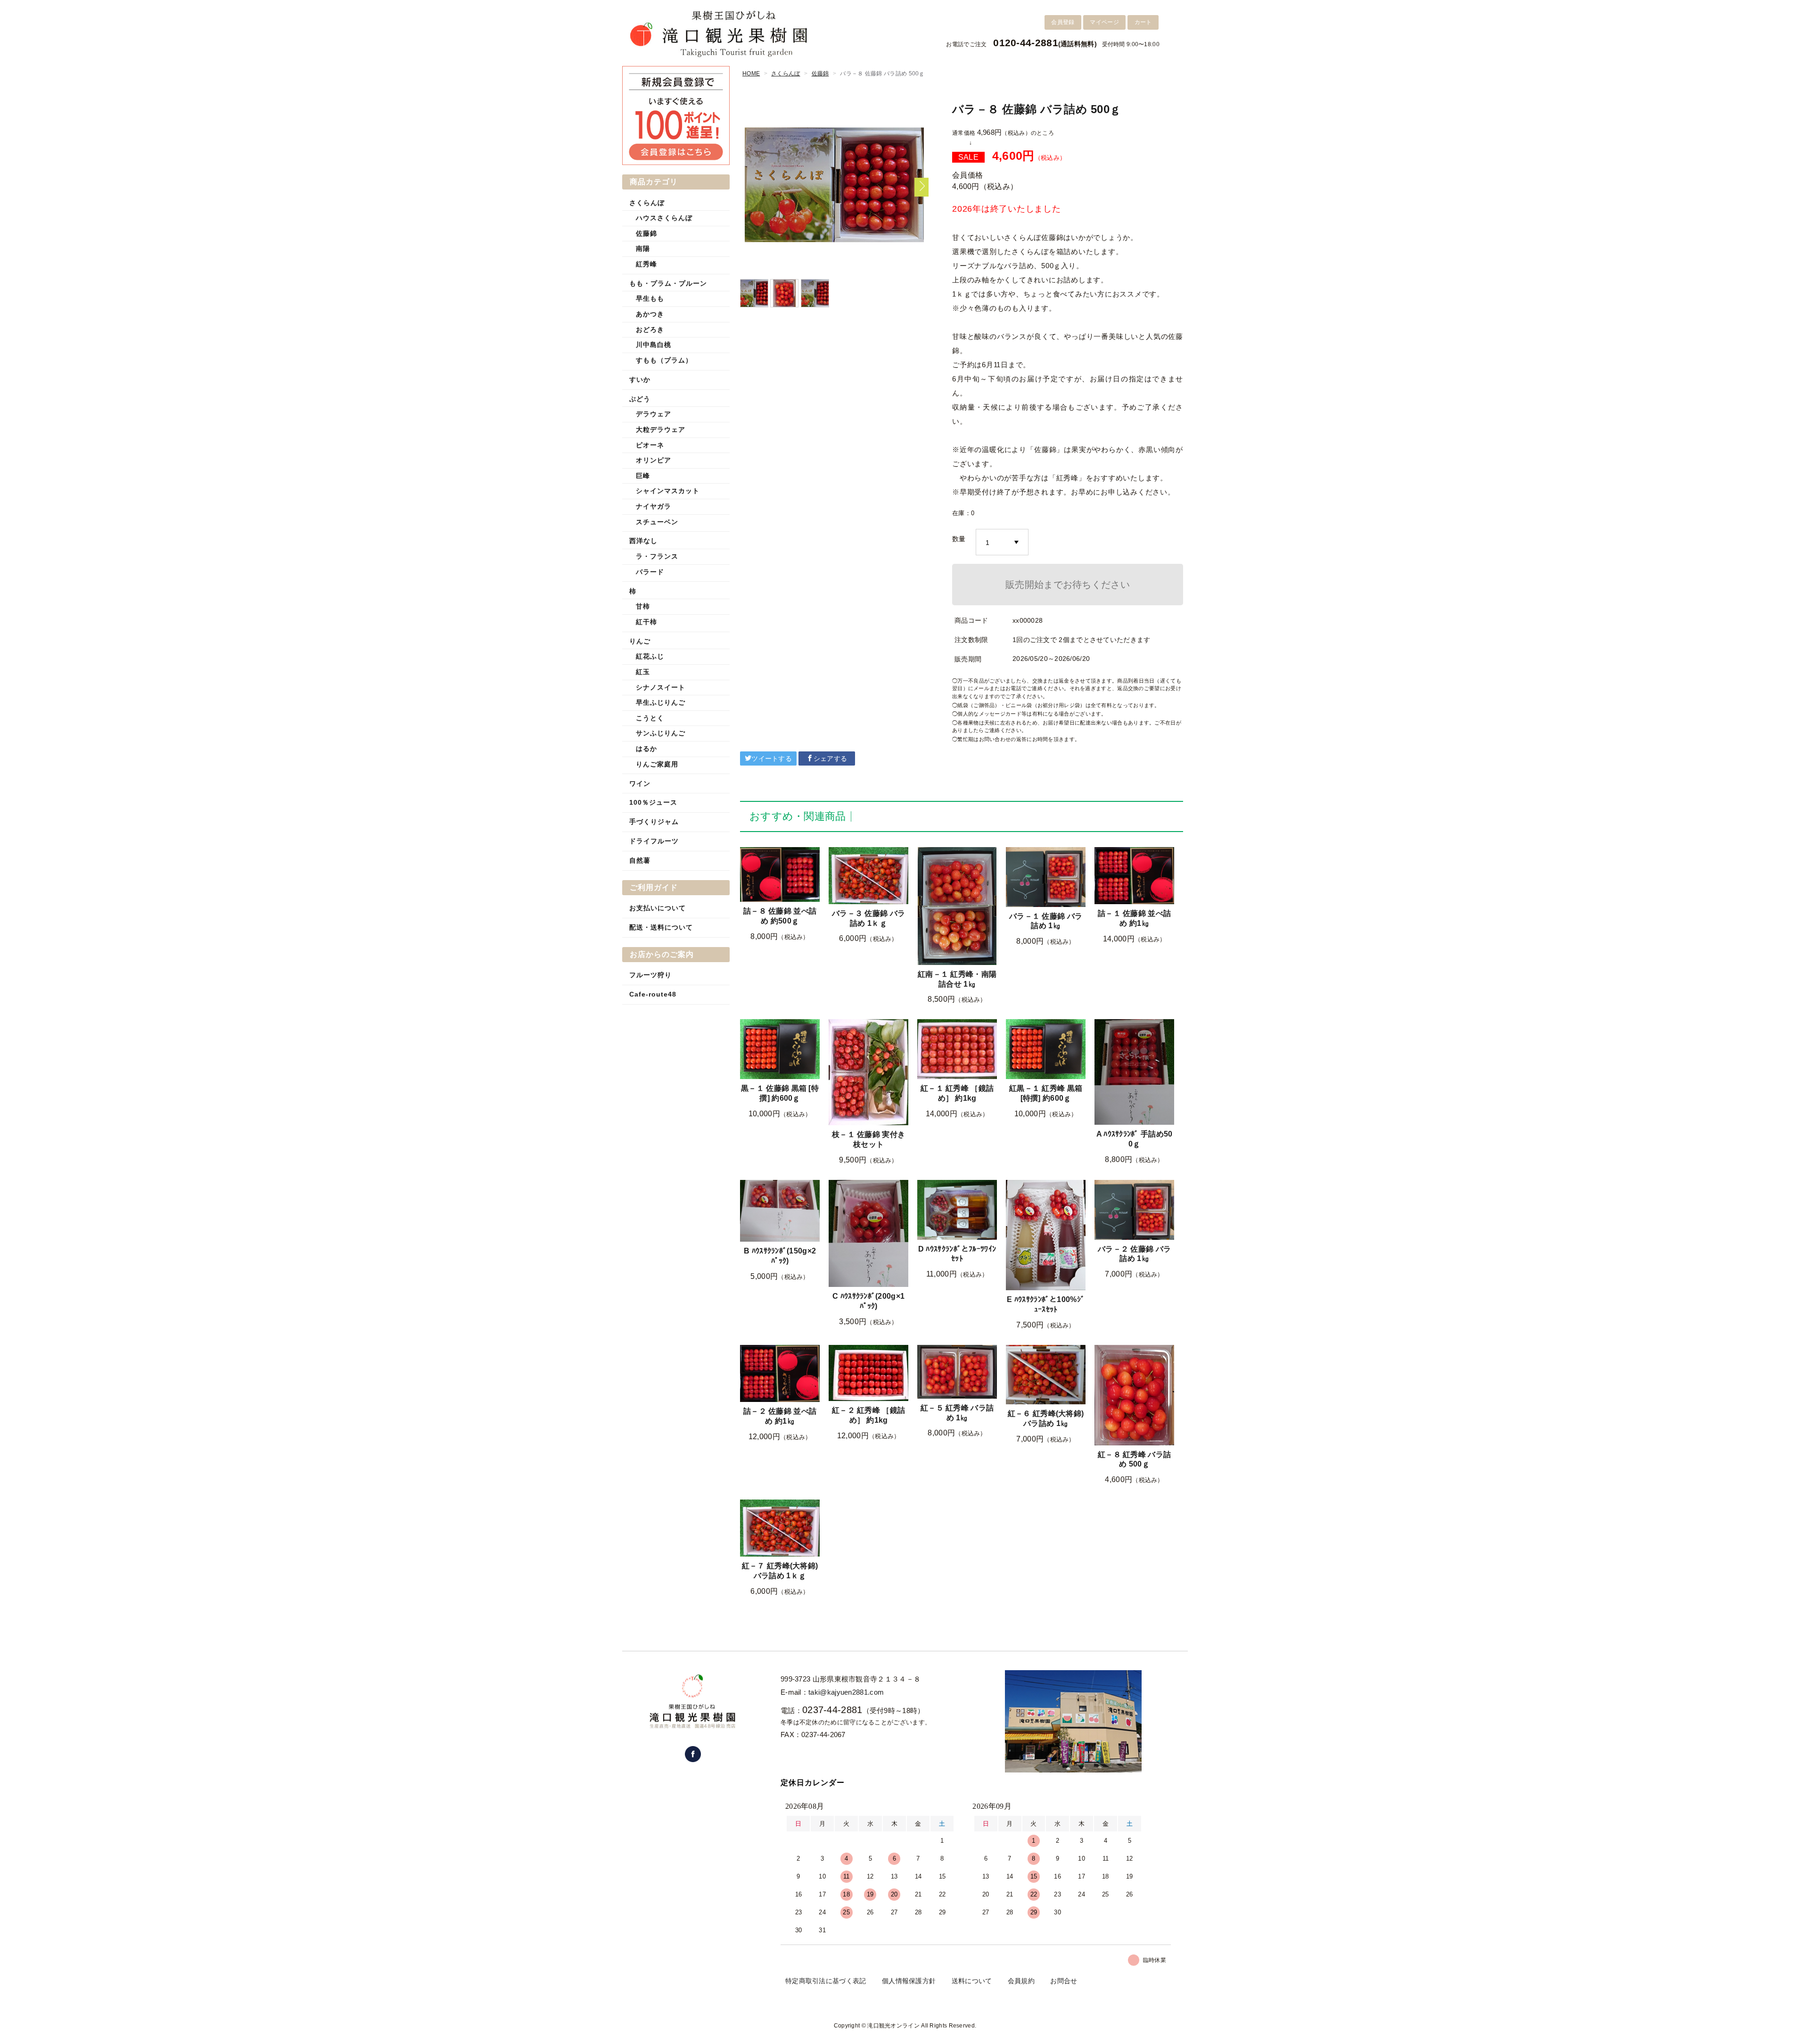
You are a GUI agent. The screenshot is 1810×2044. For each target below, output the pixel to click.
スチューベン (657, 522)
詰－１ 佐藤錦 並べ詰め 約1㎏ (1134, 918)
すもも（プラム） (664, 360)
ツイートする (772, 758)
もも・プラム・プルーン (668, 283)
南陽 (643, 248)
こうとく (650, 718)
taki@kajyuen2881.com (846, 1692)
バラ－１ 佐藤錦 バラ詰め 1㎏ (1046, 921)
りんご (640, 641)
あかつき (650, 314)
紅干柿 (646, 622)
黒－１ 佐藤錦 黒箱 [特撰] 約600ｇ (780, 1093)
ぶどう (640, 399)
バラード (650, 572)
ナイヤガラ (654, 506)
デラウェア (654, 414)
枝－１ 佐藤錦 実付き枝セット (868, 1139)
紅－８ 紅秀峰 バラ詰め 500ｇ (1134, 1459)
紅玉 (643, 672)
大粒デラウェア (661, 429)
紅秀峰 (646, 264)
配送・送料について (661, 927)
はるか (646, 749)
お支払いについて (658, 908)
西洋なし (643, 541)
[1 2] (1002, 543)
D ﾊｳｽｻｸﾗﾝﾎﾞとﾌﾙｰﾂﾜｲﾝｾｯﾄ (957, 1254)
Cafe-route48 (653, 994)
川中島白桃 (654, 345)
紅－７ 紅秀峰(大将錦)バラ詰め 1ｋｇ (780, 1571)
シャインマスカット (668, 491)
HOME (751, 74)
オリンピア (654, 460)
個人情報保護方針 (909, 1981)
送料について (972, 1981)
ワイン (640, 783)
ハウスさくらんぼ (664, 218)
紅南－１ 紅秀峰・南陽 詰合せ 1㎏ (957, 979)
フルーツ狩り (650, 975)
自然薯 (640, 860)
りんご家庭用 (657, 764)
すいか (640, 379)
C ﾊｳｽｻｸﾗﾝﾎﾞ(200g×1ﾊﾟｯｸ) (868, 1301)
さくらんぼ (786, 74)
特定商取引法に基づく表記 (826, 1981)
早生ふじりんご (661, 702)
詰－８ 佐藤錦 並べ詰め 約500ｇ (780, 916)
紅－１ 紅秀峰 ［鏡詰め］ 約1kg (957, 1093)
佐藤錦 (820, 74)
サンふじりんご (661, 733)
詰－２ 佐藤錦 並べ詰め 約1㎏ (780, 1416)
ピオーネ (650, 445)
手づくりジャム (654, 822)
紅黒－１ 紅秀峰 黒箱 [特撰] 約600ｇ (1046, 1093)
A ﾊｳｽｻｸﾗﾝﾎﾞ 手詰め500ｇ (1135, 1139)
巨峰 (643, 476)
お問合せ (1064, 1981)
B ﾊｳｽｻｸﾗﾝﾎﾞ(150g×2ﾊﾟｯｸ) (780, 1256)
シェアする (831, 758)
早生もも (650, 298)
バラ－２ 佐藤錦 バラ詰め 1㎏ (1134, 1254)
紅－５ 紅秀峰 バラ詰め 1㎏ (957, 1413)
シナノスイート (661, 687)
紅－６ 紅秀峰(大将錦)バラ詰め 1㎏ (1046, 1418)
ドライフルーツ (654, 841)
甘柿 (643, 606)
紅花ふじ (650, 656)
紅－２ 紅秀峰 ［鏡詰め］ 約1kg (868, 1415)
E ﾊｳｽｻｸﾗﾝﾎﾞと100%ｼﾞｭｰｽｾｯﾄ (1046, 1304)
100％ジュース (653, 802)
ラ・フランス (657, 556)
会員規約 (1021, 1981)
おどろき (650, 330)
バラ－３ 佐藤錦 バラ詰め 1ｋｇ (868, 918)
